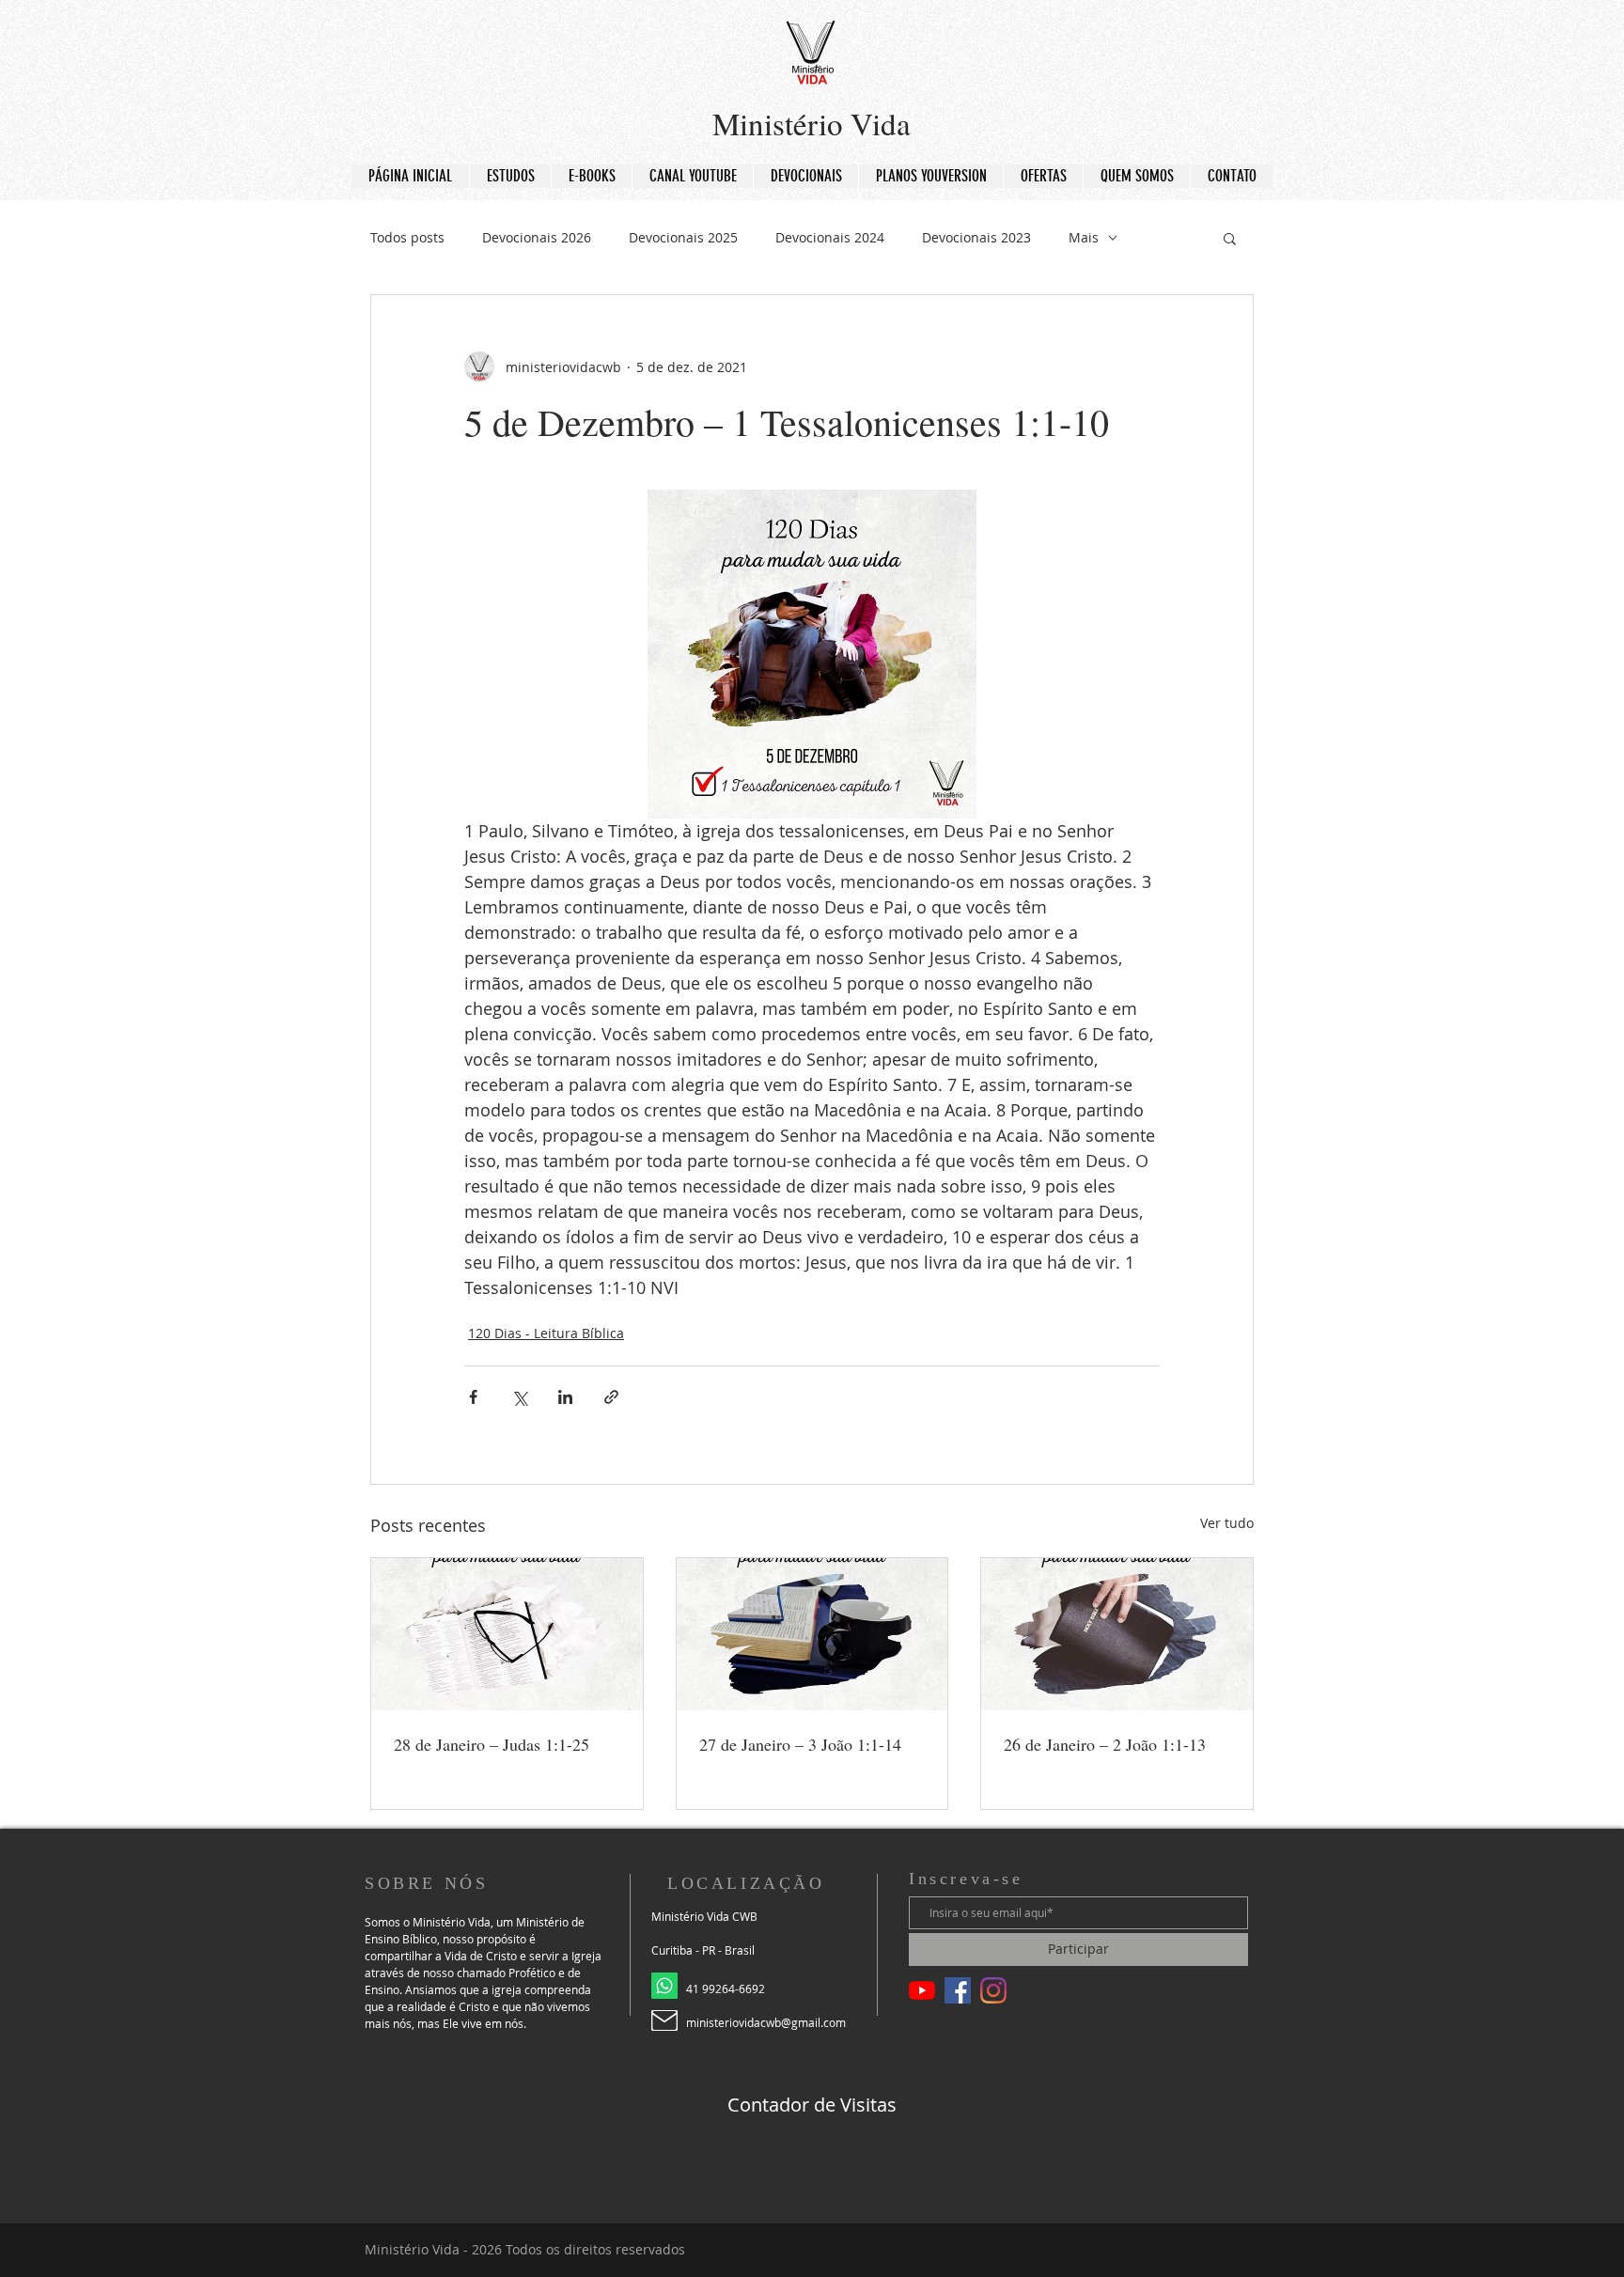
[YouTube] (922, 1990)
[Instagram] (993, 1990)
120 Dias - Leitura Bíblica (546, 1333)
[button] (1230, 238)
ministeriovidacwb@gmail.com (766, 2022)
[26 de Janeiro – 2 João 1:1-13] (1117, 1634)
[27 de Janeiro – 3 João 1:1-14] (812, 1634)
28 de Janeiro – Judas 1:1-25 (492, 1744)
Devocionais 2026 (537, 237)
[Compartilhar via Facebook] (473, 1397)
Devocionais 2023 (976, 237)
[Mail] (664, 2020)
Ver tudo (1227, 1523)
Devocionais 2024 (830, 237)
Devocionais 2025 (683, 237)
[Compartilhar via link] (611, 1397)
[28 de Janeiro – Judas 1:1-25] (507, 1634)
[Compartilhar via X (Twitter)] (519, 1397)
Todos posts (407, 237)
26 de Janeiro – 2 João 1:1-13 (1105, 1744)
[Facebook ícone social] (958, 1990)
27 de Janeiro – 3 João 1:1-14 (800, 1744)
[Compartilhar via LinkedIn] (565, 1397)
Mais (1084, 237)
